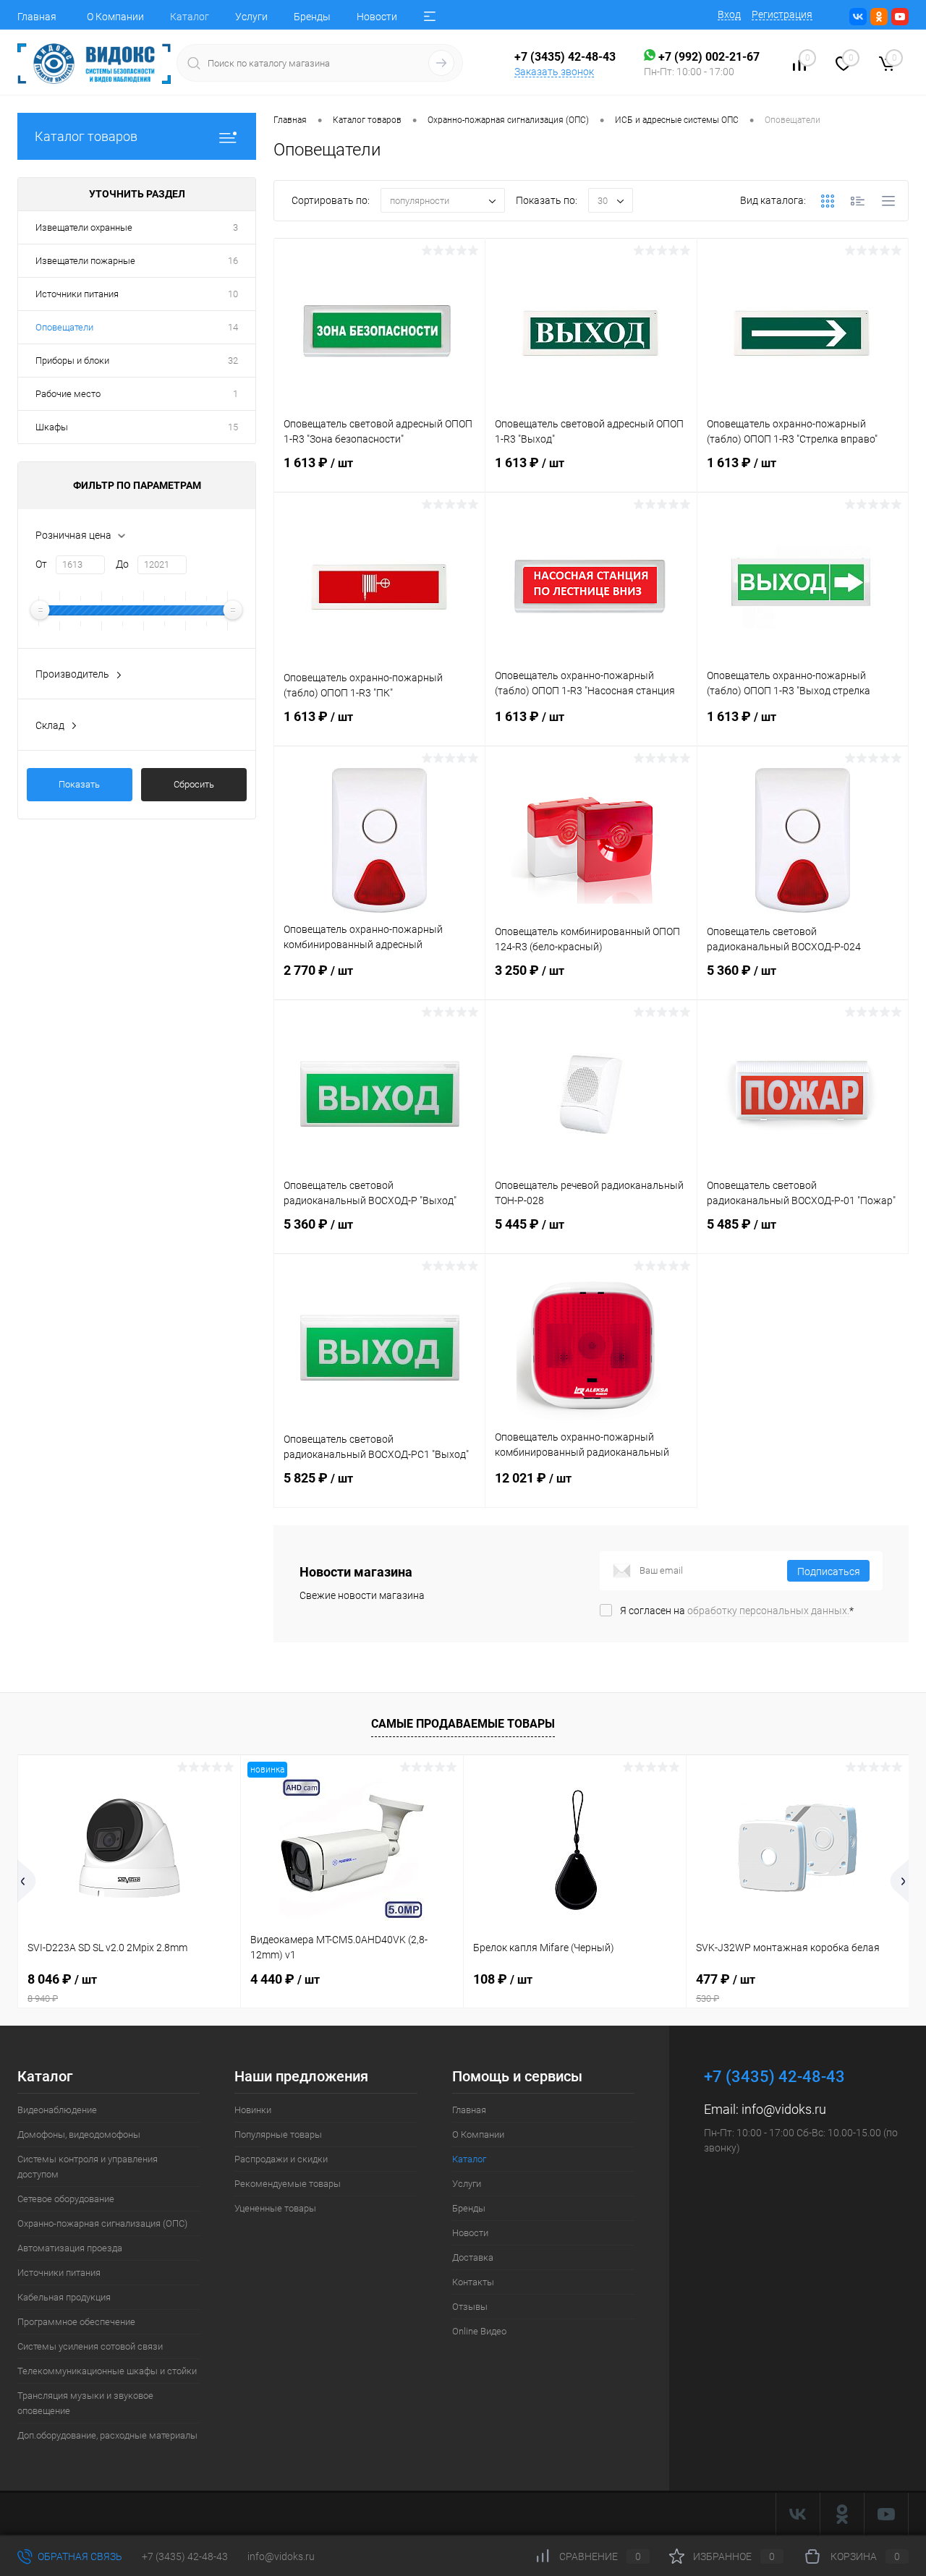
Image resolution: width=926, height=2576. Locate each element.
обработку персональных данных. (768, 1611)
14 (233, 327)
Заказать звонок (554, 72)
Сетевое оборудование (66, 2199)
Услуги (251, 17)
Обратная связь (79, 2556)
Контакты (473, 2282)
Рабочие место (68, 394)
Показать (79, 784)
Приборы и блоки (72, 361)
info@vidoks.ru (784, 2109)
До (122, 564)
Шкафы (52, 427)
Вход (729, 14)
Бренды (312, 17)
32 (233, 361)
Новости (377, 17)
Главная (37, 17)
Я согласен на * (737, 1611)
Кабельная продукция (64, 2297)
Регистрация (782, 14)
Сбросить (194, 784)
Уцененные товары (275, 2208)
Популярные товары (278, 2134)
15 (233, 427)
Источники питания (77, 294)
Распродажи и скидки (281, 2159)
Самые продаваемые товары (463, 1724)
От (41, 564)
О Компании (115, 17)
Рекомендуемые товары (288, 2184)
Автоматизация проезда (70, 2248)
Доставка (473, 2257)
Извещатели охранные (84, 227)
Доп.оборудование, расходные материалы (107, 2435)
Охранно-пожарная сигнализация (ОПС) (102, 2223)
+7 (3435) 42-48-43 (185, 2556)
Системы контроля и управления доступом (88, 2167)
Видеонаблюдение (57, 2110)
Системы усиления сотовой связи (90, 2346)
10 (233, 294)
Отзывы (470, 2307)
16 (233, 261)
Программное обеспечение (76, 2322)
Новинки (253, 2110)
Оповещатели (64, 327)
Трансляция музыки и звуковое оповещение (85, 2403)
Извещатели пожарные (85, 261)
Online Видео (479, 2331)
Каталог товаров (86, 136)
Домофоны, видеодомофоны (79, 2134)
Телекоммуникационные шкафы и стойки (107, 2371)
